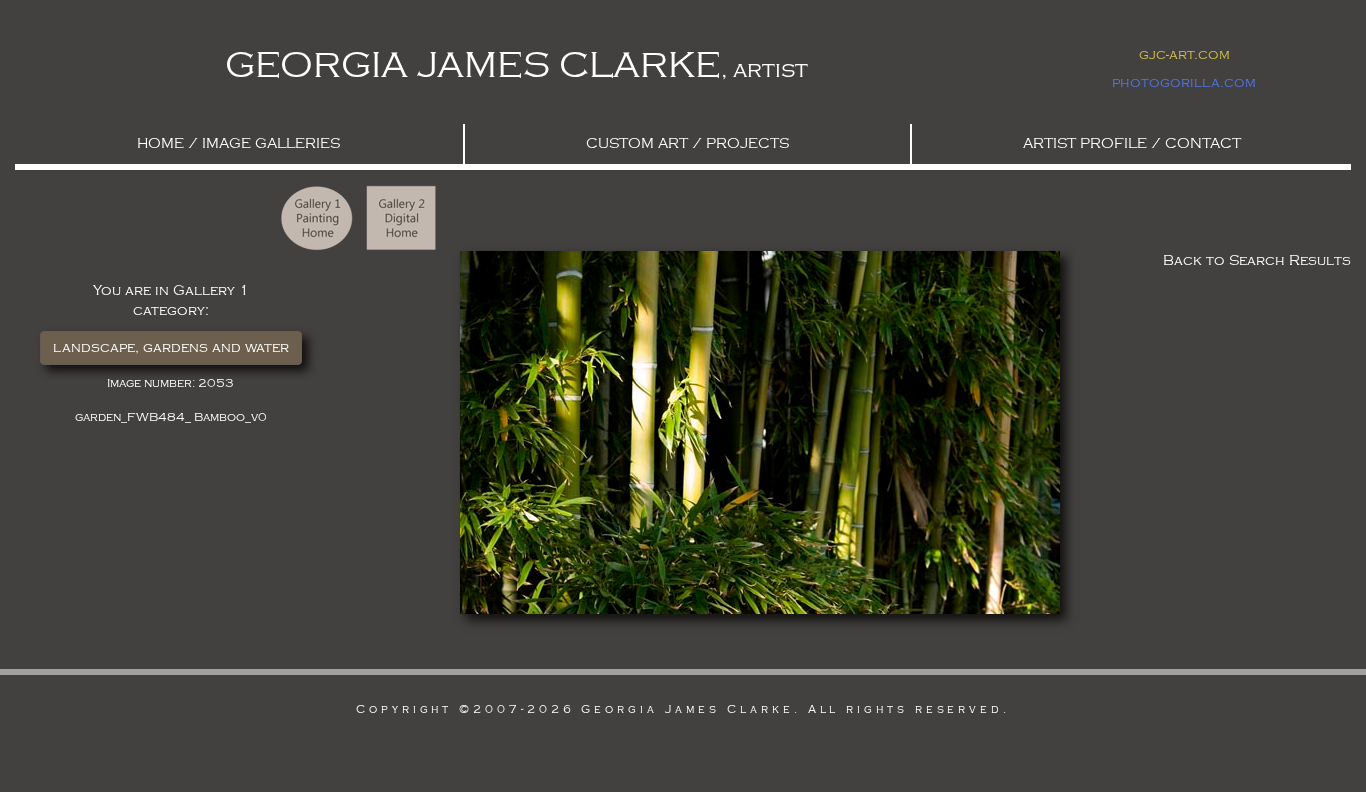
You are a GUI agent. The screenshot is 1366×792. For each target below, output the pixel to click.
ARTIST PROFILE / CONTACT (1132, 143)
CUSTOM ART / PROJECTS (687, 143)
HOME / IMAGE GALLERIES (238, 143)
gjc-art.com (1184, 54)
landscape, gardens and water (171, 347)
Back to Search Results (1257, 260)
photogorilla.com (1184, 82)
